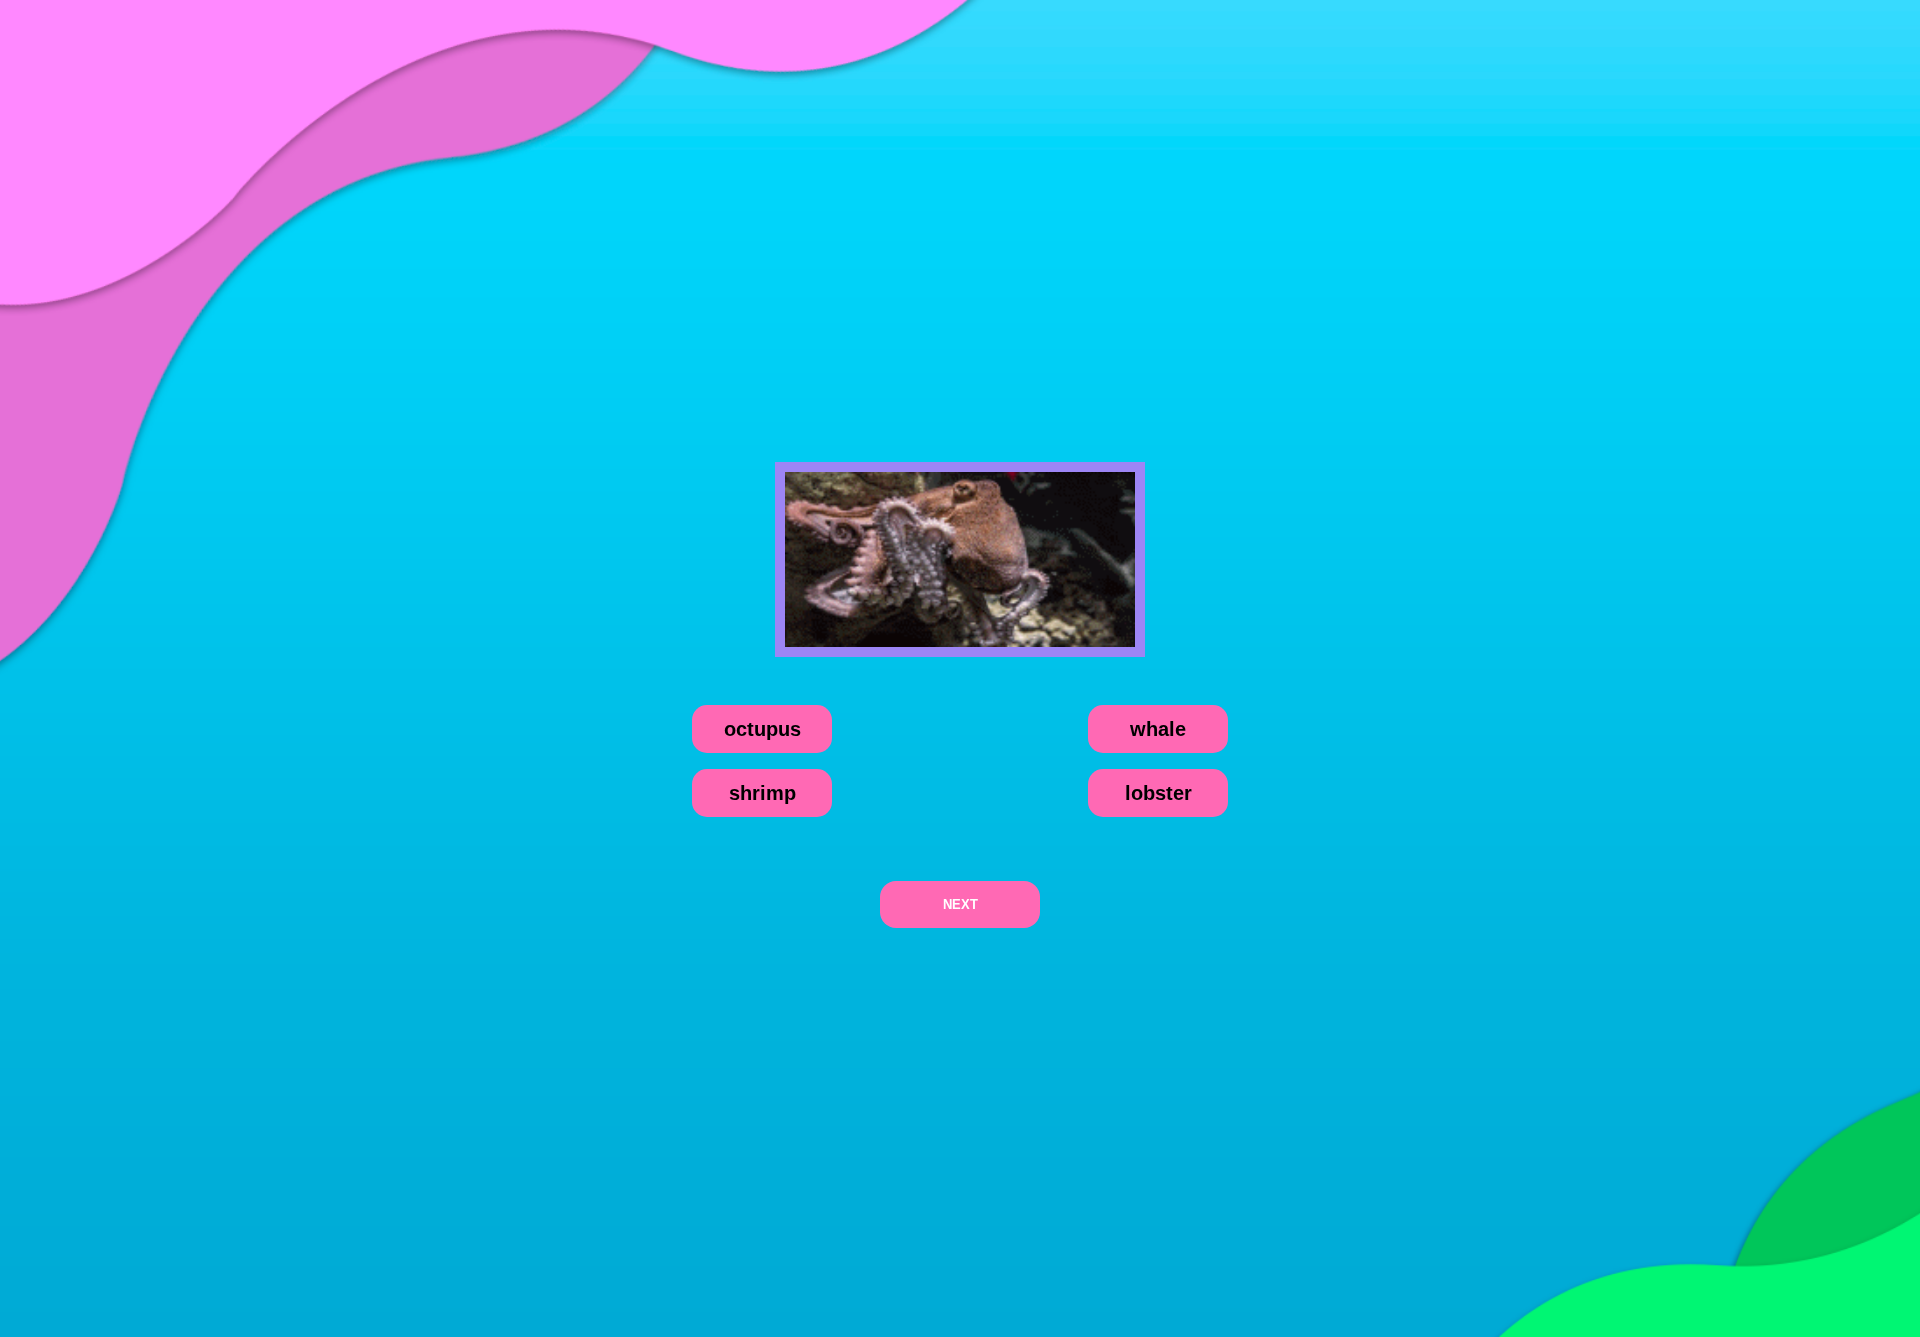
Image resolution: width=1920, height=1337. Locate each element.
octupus (762, 729)
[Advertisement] (960, 194)
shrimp (762, 793)
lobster (1158, 793)
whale (1158, 729)
